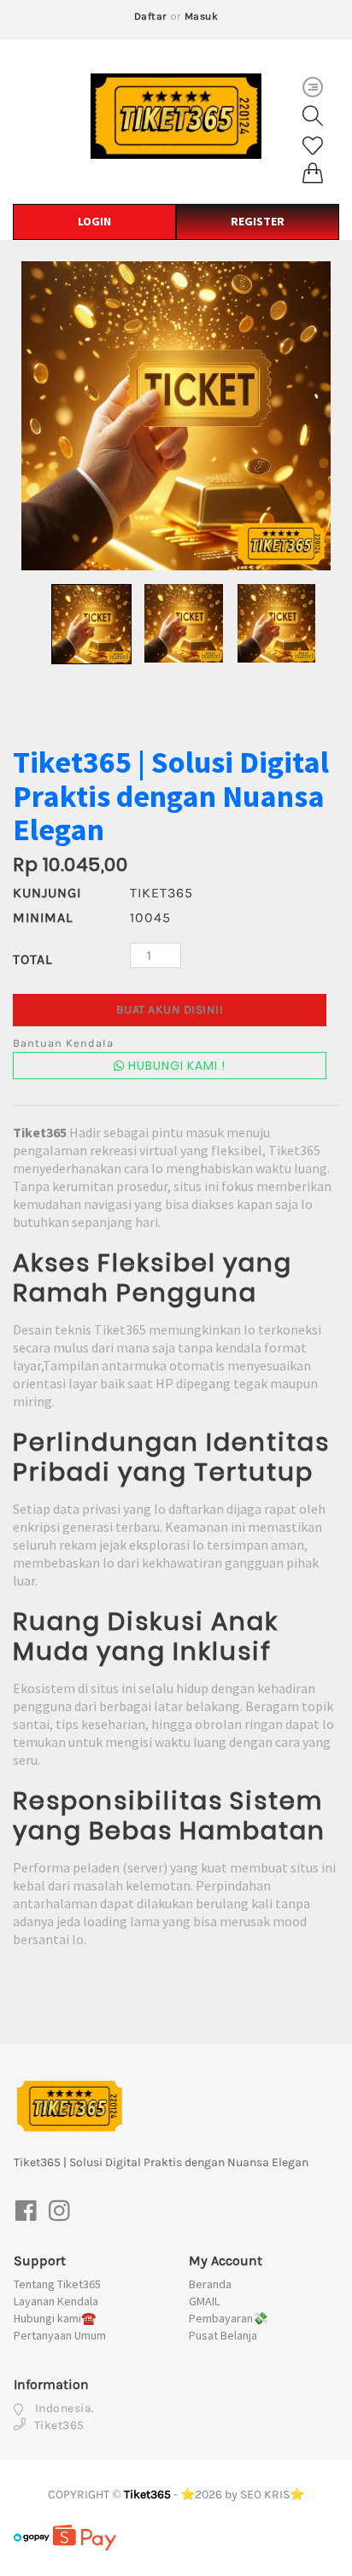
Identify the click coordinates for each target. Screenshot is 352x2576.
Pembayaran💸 (228, 2318)
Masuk (202, 16)
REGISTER (258, 221)
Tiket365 (147, 2494)
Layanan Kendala (56, 2301)
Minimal (43, 917)
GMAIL (204, 2301)
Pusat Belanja (223, 2335)
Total (32, 959)
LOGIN (94, 221)
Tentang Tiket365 (57, 2284)
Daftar (151, 16)
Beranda (210, 2284)
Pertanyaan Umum (60, 2335)
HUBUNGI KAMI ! (175, 1066)
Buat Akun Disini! (170, 1010)
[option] (176, 416)
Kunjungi (47, 893)
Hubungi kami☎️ (55, 2318)
